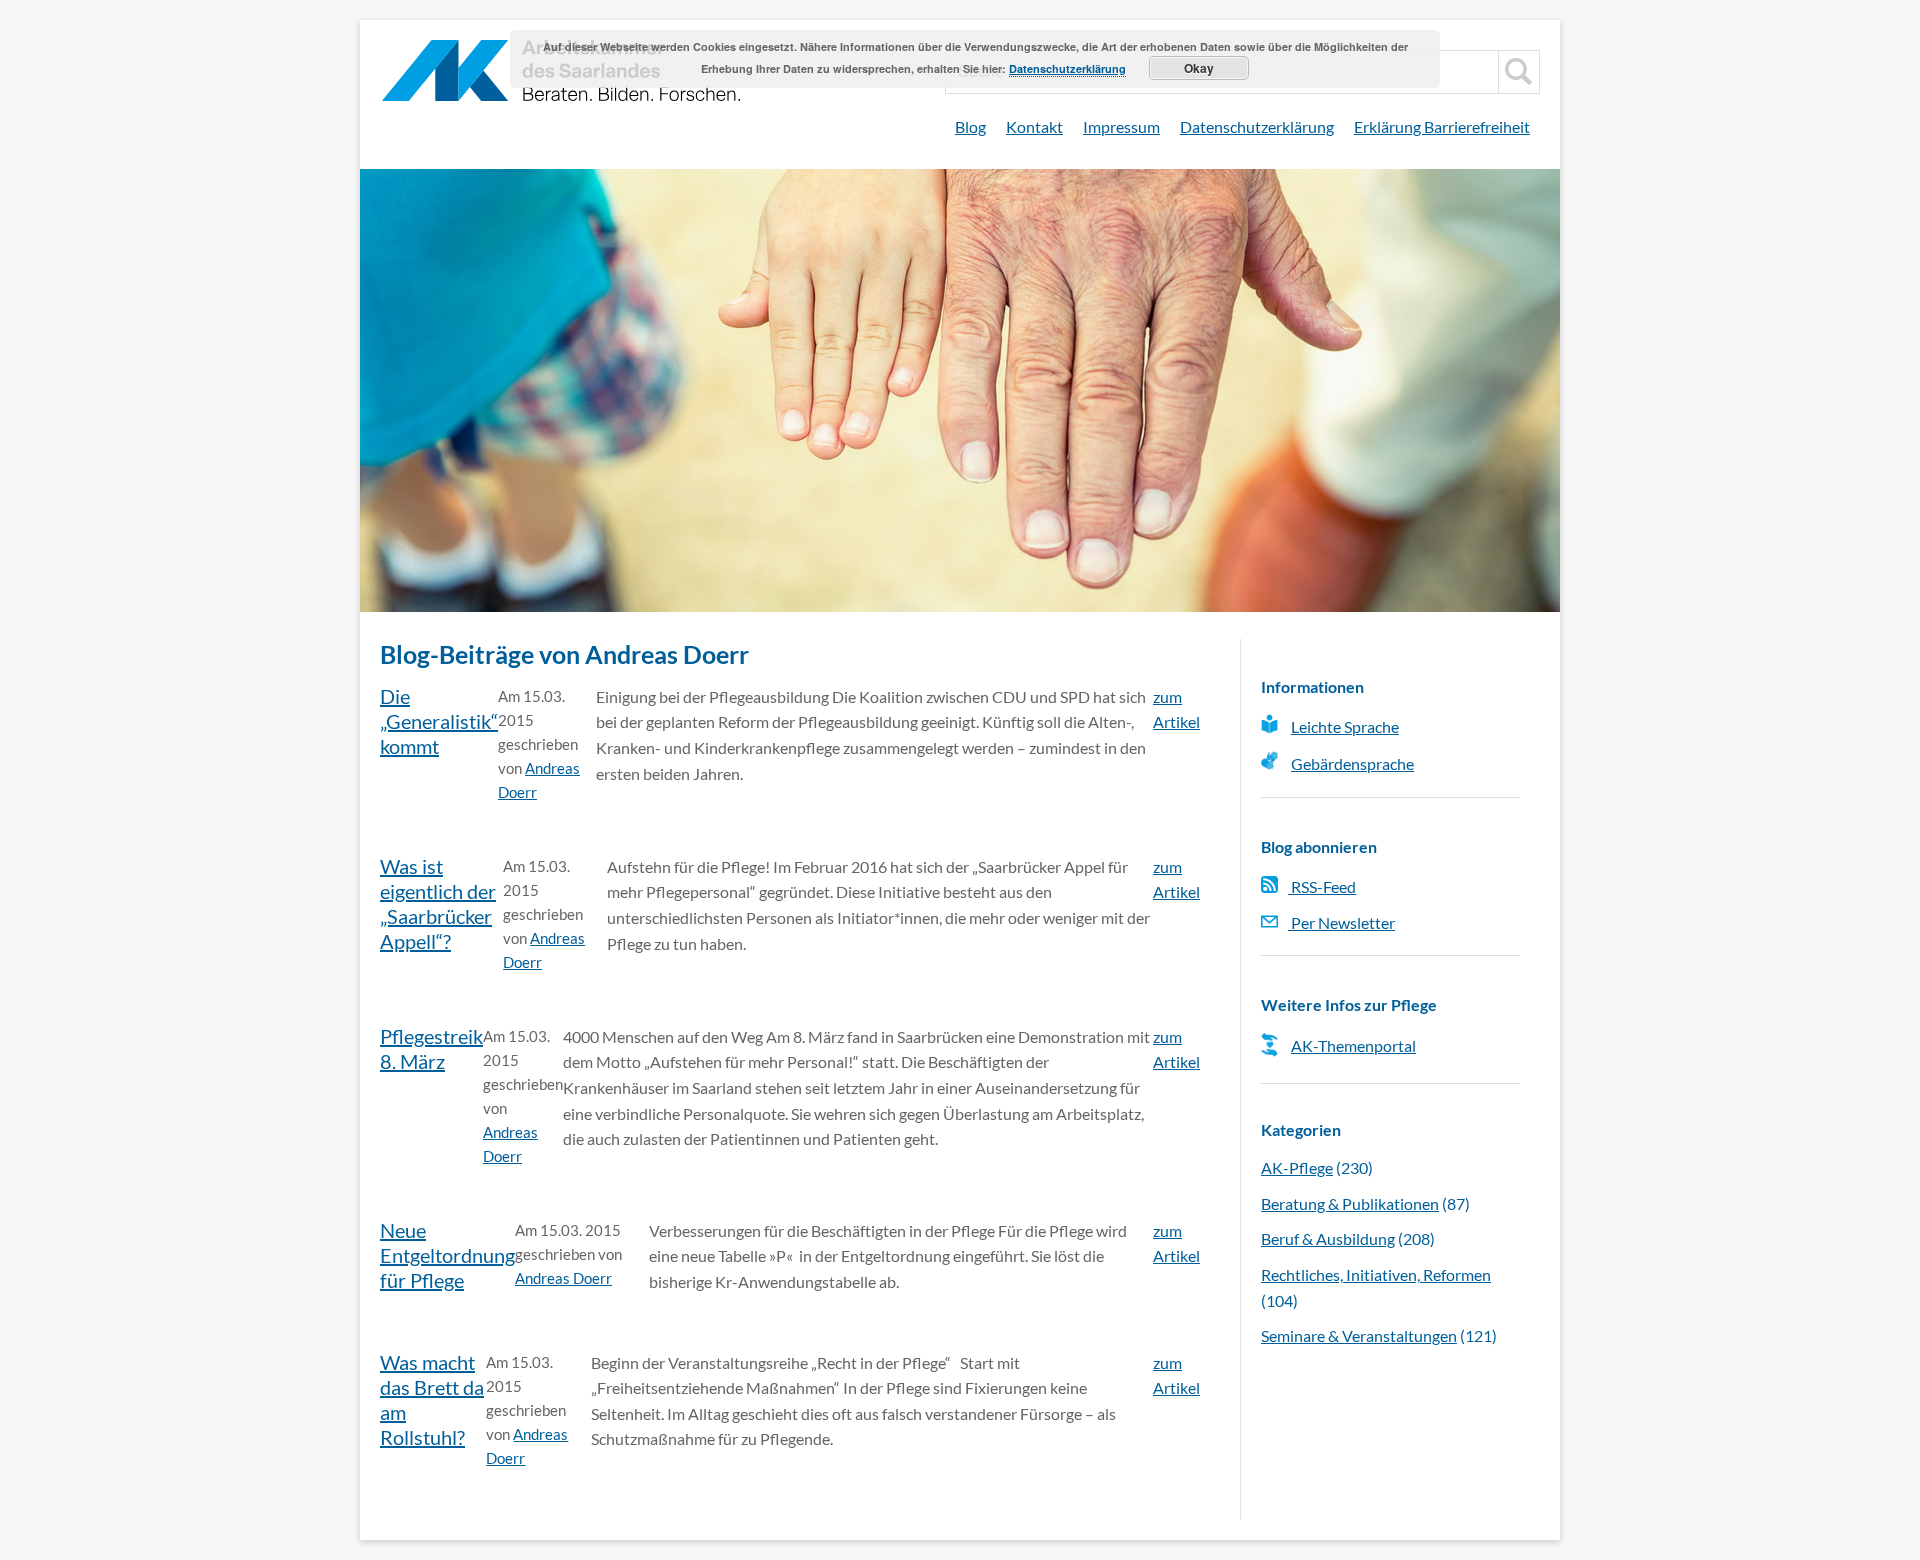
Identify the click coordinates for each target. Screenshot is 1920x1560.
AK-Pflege (1297, 1167)
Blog (970, 126)
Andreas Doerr (563, 1278)
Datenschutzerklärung (1257, 126)
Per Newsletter (1341, 922)
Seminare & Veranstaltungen (1359, 1335)
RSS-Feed (1322, 886)
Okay (1199, 68)
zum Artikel (1176, 709)
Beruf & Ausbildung (1328, 1238)
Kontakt (1034, 126)
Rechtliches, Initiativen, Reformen (1376, 1274)
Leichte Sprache (1345, 726)
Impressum (1121, 126)
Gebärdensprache (1352, 763)
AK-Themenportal (1353, 1045)
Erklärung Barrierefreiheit (1442, 126)
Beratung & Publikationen (1350, 1203)
